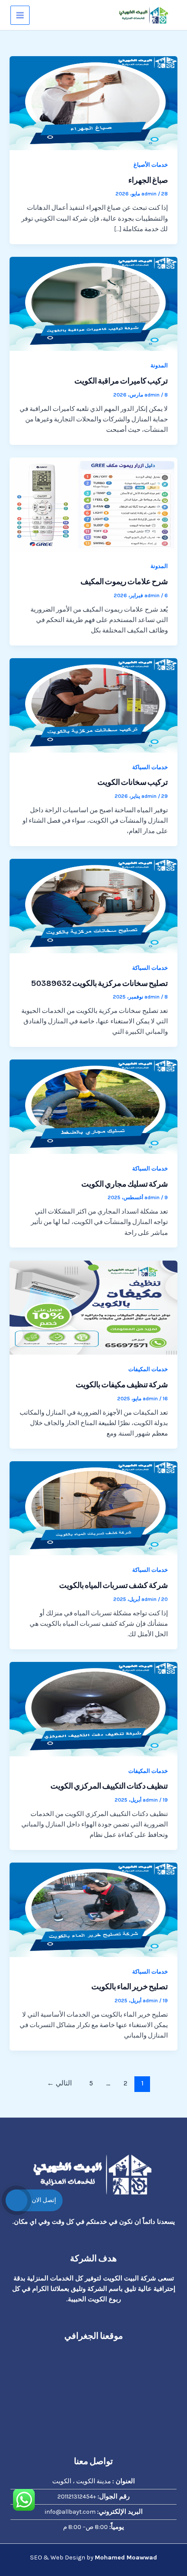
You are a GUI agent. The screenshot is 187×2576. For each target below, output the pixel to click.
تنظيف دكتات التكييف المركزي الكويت (109, 1786)
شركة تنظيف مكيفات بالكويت (122, 1385)
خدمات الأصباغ (151, 165)
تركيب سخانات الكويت (133, 782)
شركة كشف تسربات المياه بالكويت (114, 1585)
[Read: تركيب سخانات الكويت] (93, 705)
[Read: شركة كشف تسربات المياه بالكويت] (93, 1508)
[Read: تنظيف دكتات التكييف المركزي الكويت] (93, 1709)
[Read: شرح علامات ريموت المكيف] (93, 504)
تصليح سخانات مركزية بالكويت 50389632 (100, 983)
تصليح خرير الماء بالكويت (130, 1987)
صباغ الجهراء (148, 180)
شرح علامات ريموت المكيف (124, 582)
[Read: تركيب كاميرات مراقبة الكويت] (93, 304)
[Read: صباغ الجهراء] (93, 103)
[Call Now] (17, 2200)
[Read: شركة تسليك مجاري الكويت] (93, 1106)
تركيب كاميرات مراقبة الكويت (121, 381)
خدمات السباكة (150, 767)
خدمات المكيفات (148, 1369)
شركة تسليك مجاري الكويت (125, 1184)
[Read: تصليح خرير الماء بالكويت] (93, 1909)
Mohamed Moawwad (126, 2558)
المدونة (159, 365)
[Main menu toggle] (20, 15)
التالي (59, 2083)
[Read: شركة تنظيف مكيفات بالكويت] (93, 1307)
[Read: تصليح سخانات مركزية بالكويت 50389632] (93, 906)
